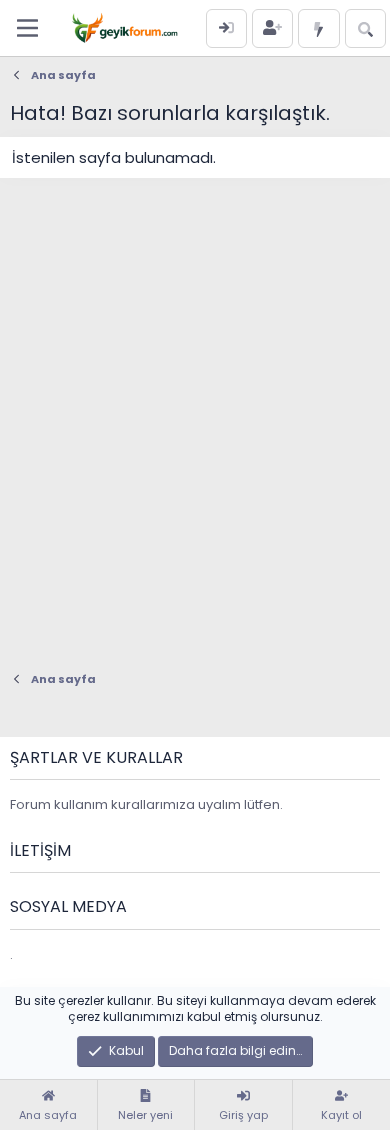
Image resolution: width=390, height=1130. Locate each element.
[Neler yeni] (318, 28)
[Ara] (365, 28)
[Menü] (27, 28)
